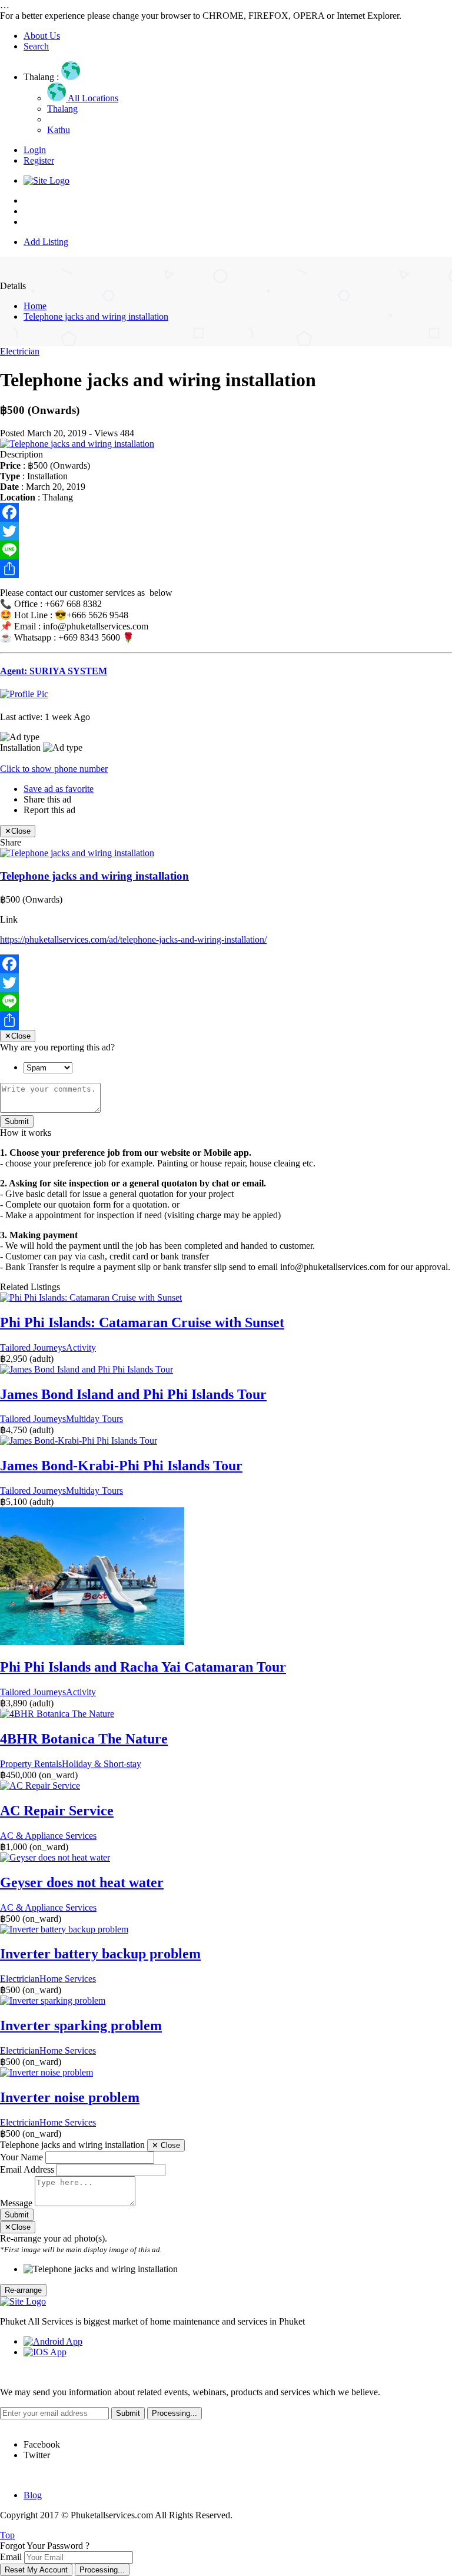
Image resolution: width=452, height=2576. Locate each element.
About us (41, 211)
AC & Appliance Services (48, 1836)
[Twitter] (226, 531)
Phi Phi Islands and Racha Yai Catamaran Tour (143, 1667)
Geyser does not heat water (82, 1882)
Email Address (27, 2169)
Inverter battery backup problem (100, 1954)
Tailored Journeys (33, 1347)
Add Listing (46, 242)
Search (36, 46)
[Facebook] (226, 512)
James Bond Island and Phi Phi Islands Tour (133, 1394)
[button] (54, 769)
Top (7, 2535)
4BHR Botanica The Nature (84, 1739)
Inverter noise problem (70, 2097)
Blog (33, 2495)
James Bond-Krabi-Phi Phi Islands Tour (121, 1466)
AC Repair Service (57, 1811)
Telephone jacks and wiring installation (96, 316)
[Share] (226, 569)
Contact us (43, 222)
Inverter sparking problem (81, 2025)
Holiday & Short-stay (102, 1764)
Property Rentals (31, 1764)
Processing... (102, 2570)
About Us (42, 36)
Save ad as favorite (59, 789)
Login (35, 150)
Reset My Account (36, 2570)
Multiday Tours (94, 1419)
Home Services (68, 1979)
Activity (81, 1347)
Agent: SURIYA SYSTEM (54, 671)
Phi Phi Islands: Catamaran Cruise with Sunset (142, 1322)
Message (16, 2203)
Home (35, 200)
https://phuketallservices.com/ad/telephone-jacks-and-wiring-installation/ (133, 939)
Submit (17, 1121)
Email (11, 2557)
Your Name (21, 2157)
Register (39, 160)
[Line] (226, 550)
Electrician (20, 351)
